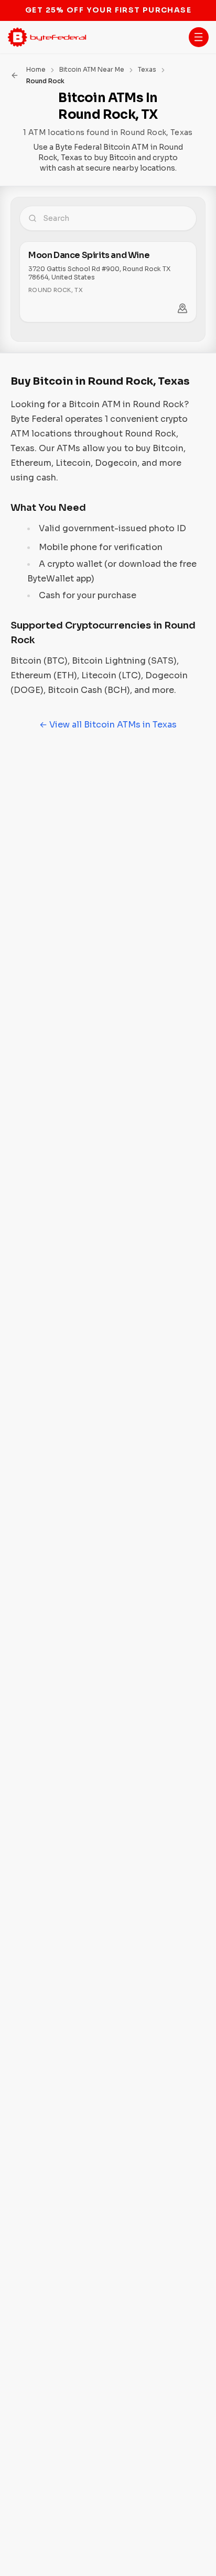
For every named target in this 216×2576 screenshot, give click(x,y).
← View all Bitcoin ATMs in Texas (108, 725)
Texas (147, 69)
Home (36, 69)
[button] (199, 37)
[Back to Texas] (15, 75)
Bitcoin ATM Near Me (92, 69)
